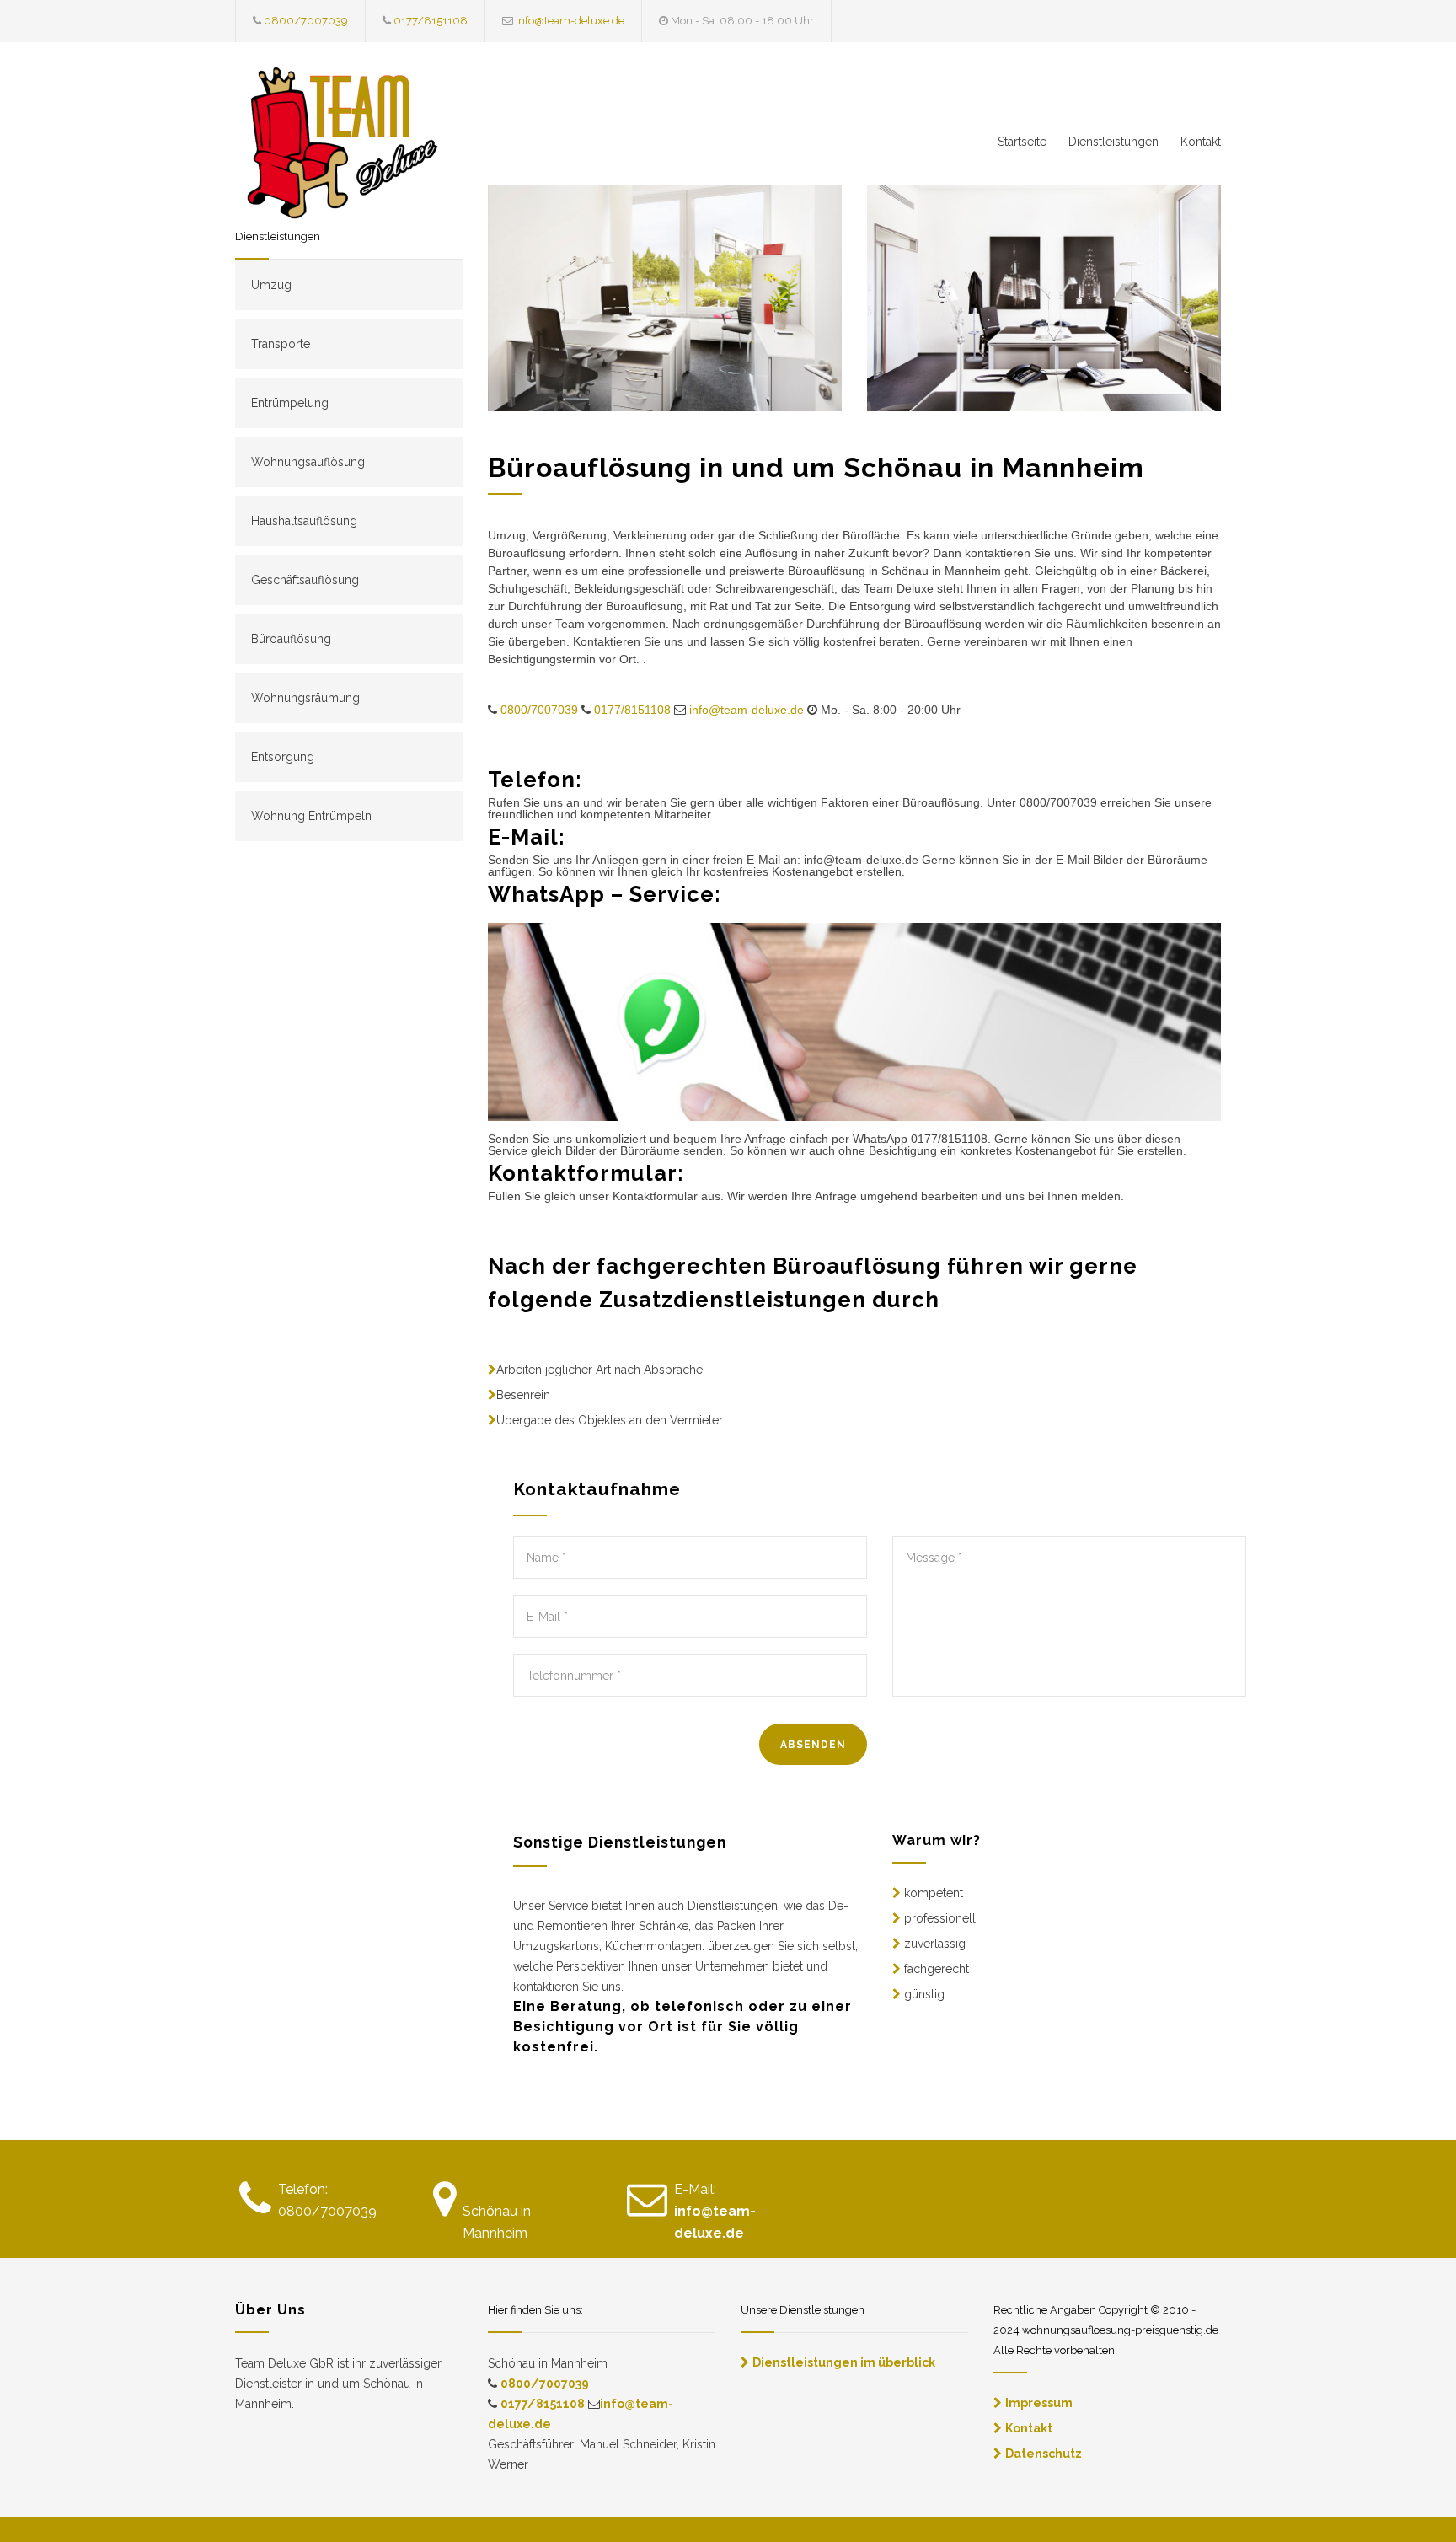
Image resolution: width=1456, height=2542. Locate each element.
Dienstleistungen (1113, 142)
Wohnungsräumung (305, 698)
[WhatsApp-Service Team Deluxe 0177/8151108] (854, 1022)
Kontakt (1201, 142)
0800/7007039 (306, 21)
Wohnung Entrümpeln (311, 816)
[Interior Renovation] (665, 298)
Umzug (271, 285)
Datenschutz (1044, 2454)
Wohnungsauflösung (308, 462)
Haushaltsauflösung (304, 521)
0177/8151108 (431, 21)
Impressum (1039, 2403)
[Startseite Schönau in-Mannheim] (391, 147)
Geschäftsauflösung (305, 580)
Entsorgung (283, 757)
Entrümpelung (290, 403)
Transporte (281, 344)
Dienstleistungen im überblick (844, 2362)
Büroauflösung (291, 639)
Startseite (1022, 142)
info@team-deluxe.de (570, 21)
